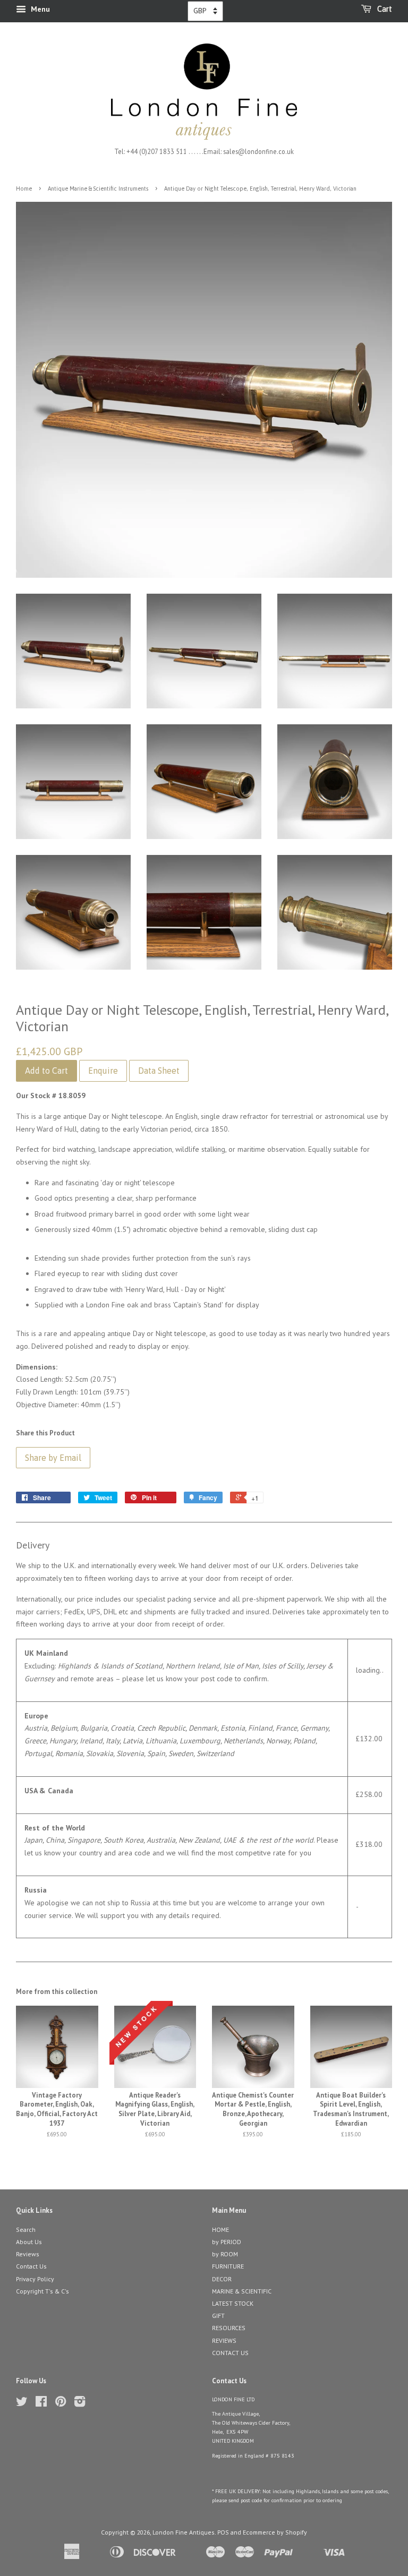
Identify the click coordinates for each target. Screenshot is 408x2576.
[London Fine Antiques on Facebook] (41, 2404)
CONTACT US (230, 2353)
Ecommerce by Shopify (275, 2532)
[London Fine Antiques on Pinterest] (61, 2404)
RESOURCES (229, 2328)
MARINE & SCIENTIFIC (242, 2291)
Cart (384, 9)
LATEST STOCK (233, 2303)
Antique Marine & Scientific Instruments (98, 189)
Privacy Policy (35, 2279)
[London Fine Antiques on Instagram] (80, 2404)
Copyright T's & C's (42, 2291)
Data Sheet (159, 1071)
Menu (39, 9)
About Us (29, 2242)
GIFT (218, 2316)
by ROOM (225, 2254)
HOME (220, 2230)
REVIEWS (224, 2340)
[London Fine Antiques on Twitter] (22, 2404)
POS (223, 2532)
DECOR (222, 2279)
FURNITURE (228, 2266)
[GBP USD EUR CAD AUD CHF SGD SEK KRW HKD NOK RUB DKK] (205, 11)
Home (24, 189)
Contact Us (31, 2266)
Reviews (28, 2254)
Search (26, 2230)
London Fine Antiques (184, 2532)
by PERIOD (227, 2242)
